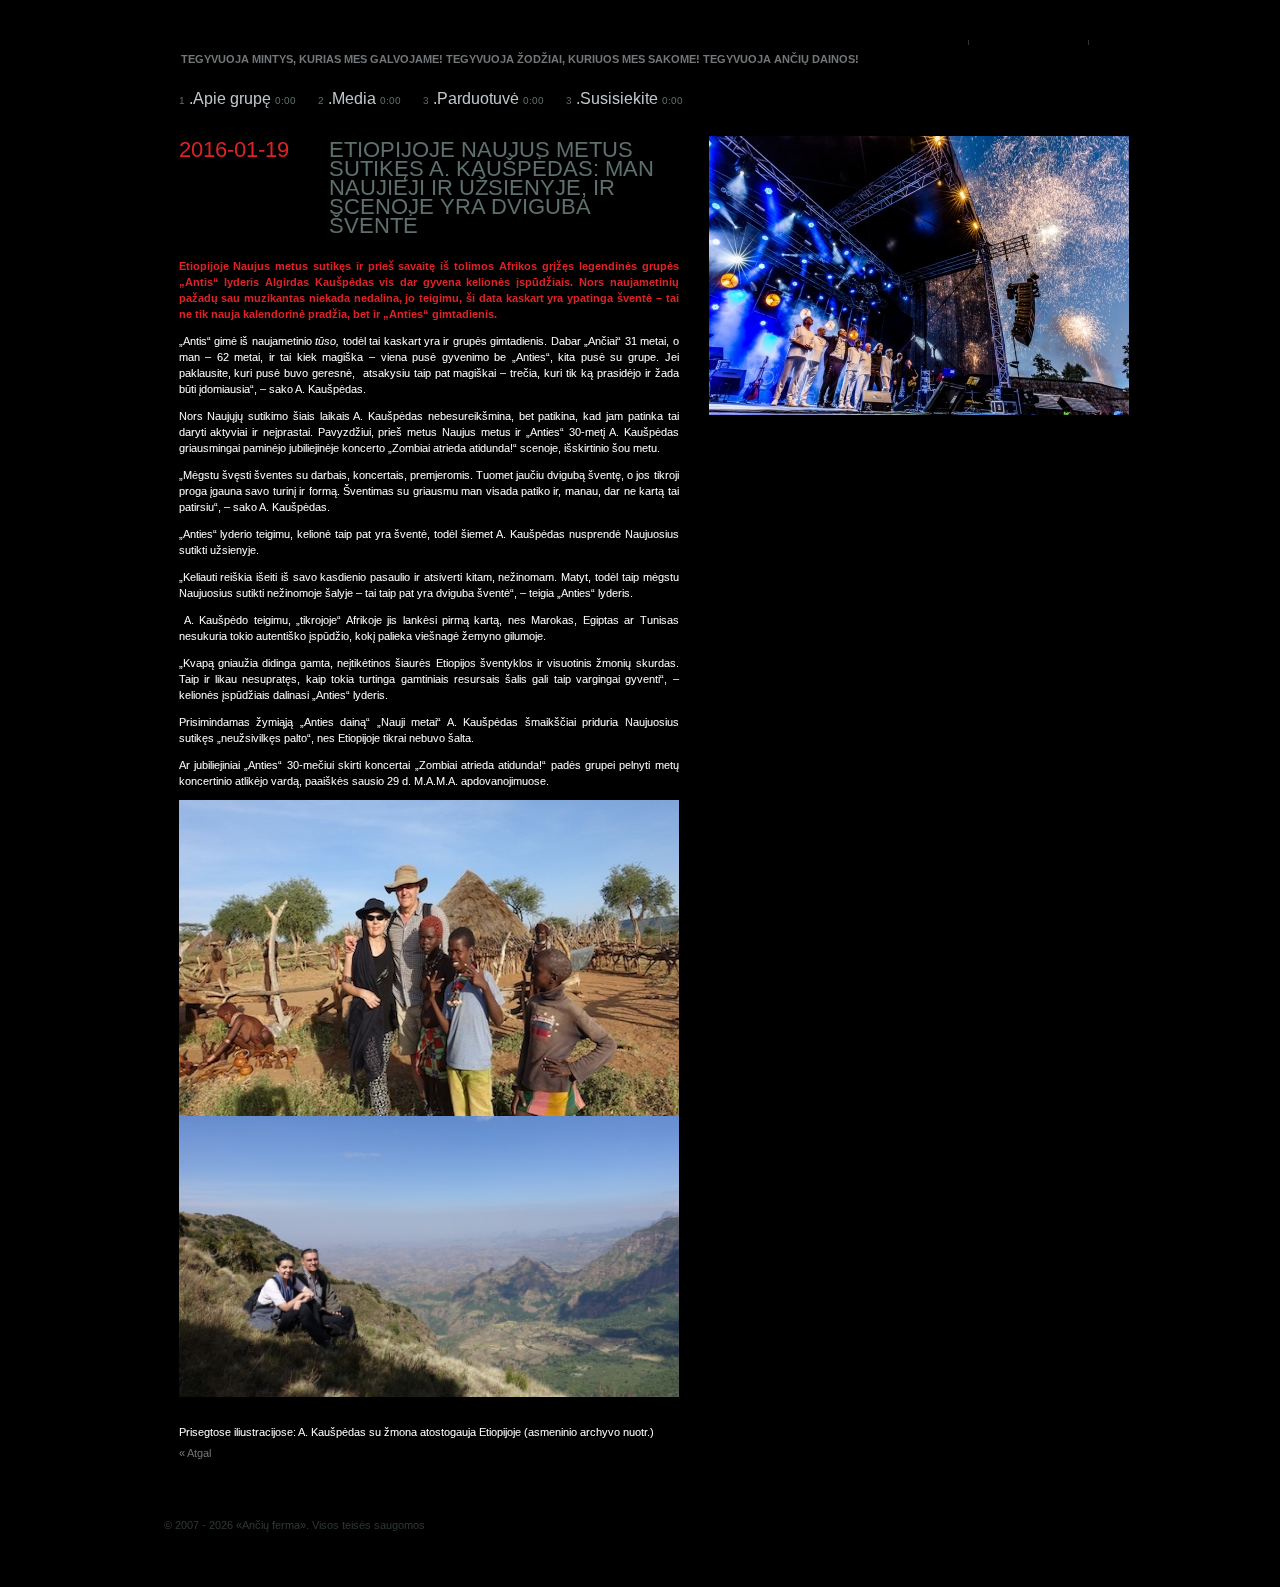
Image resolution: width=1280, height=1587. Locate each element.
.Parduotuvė (483, 98)
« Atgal (195, 1453)
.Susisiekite (624, 98)
